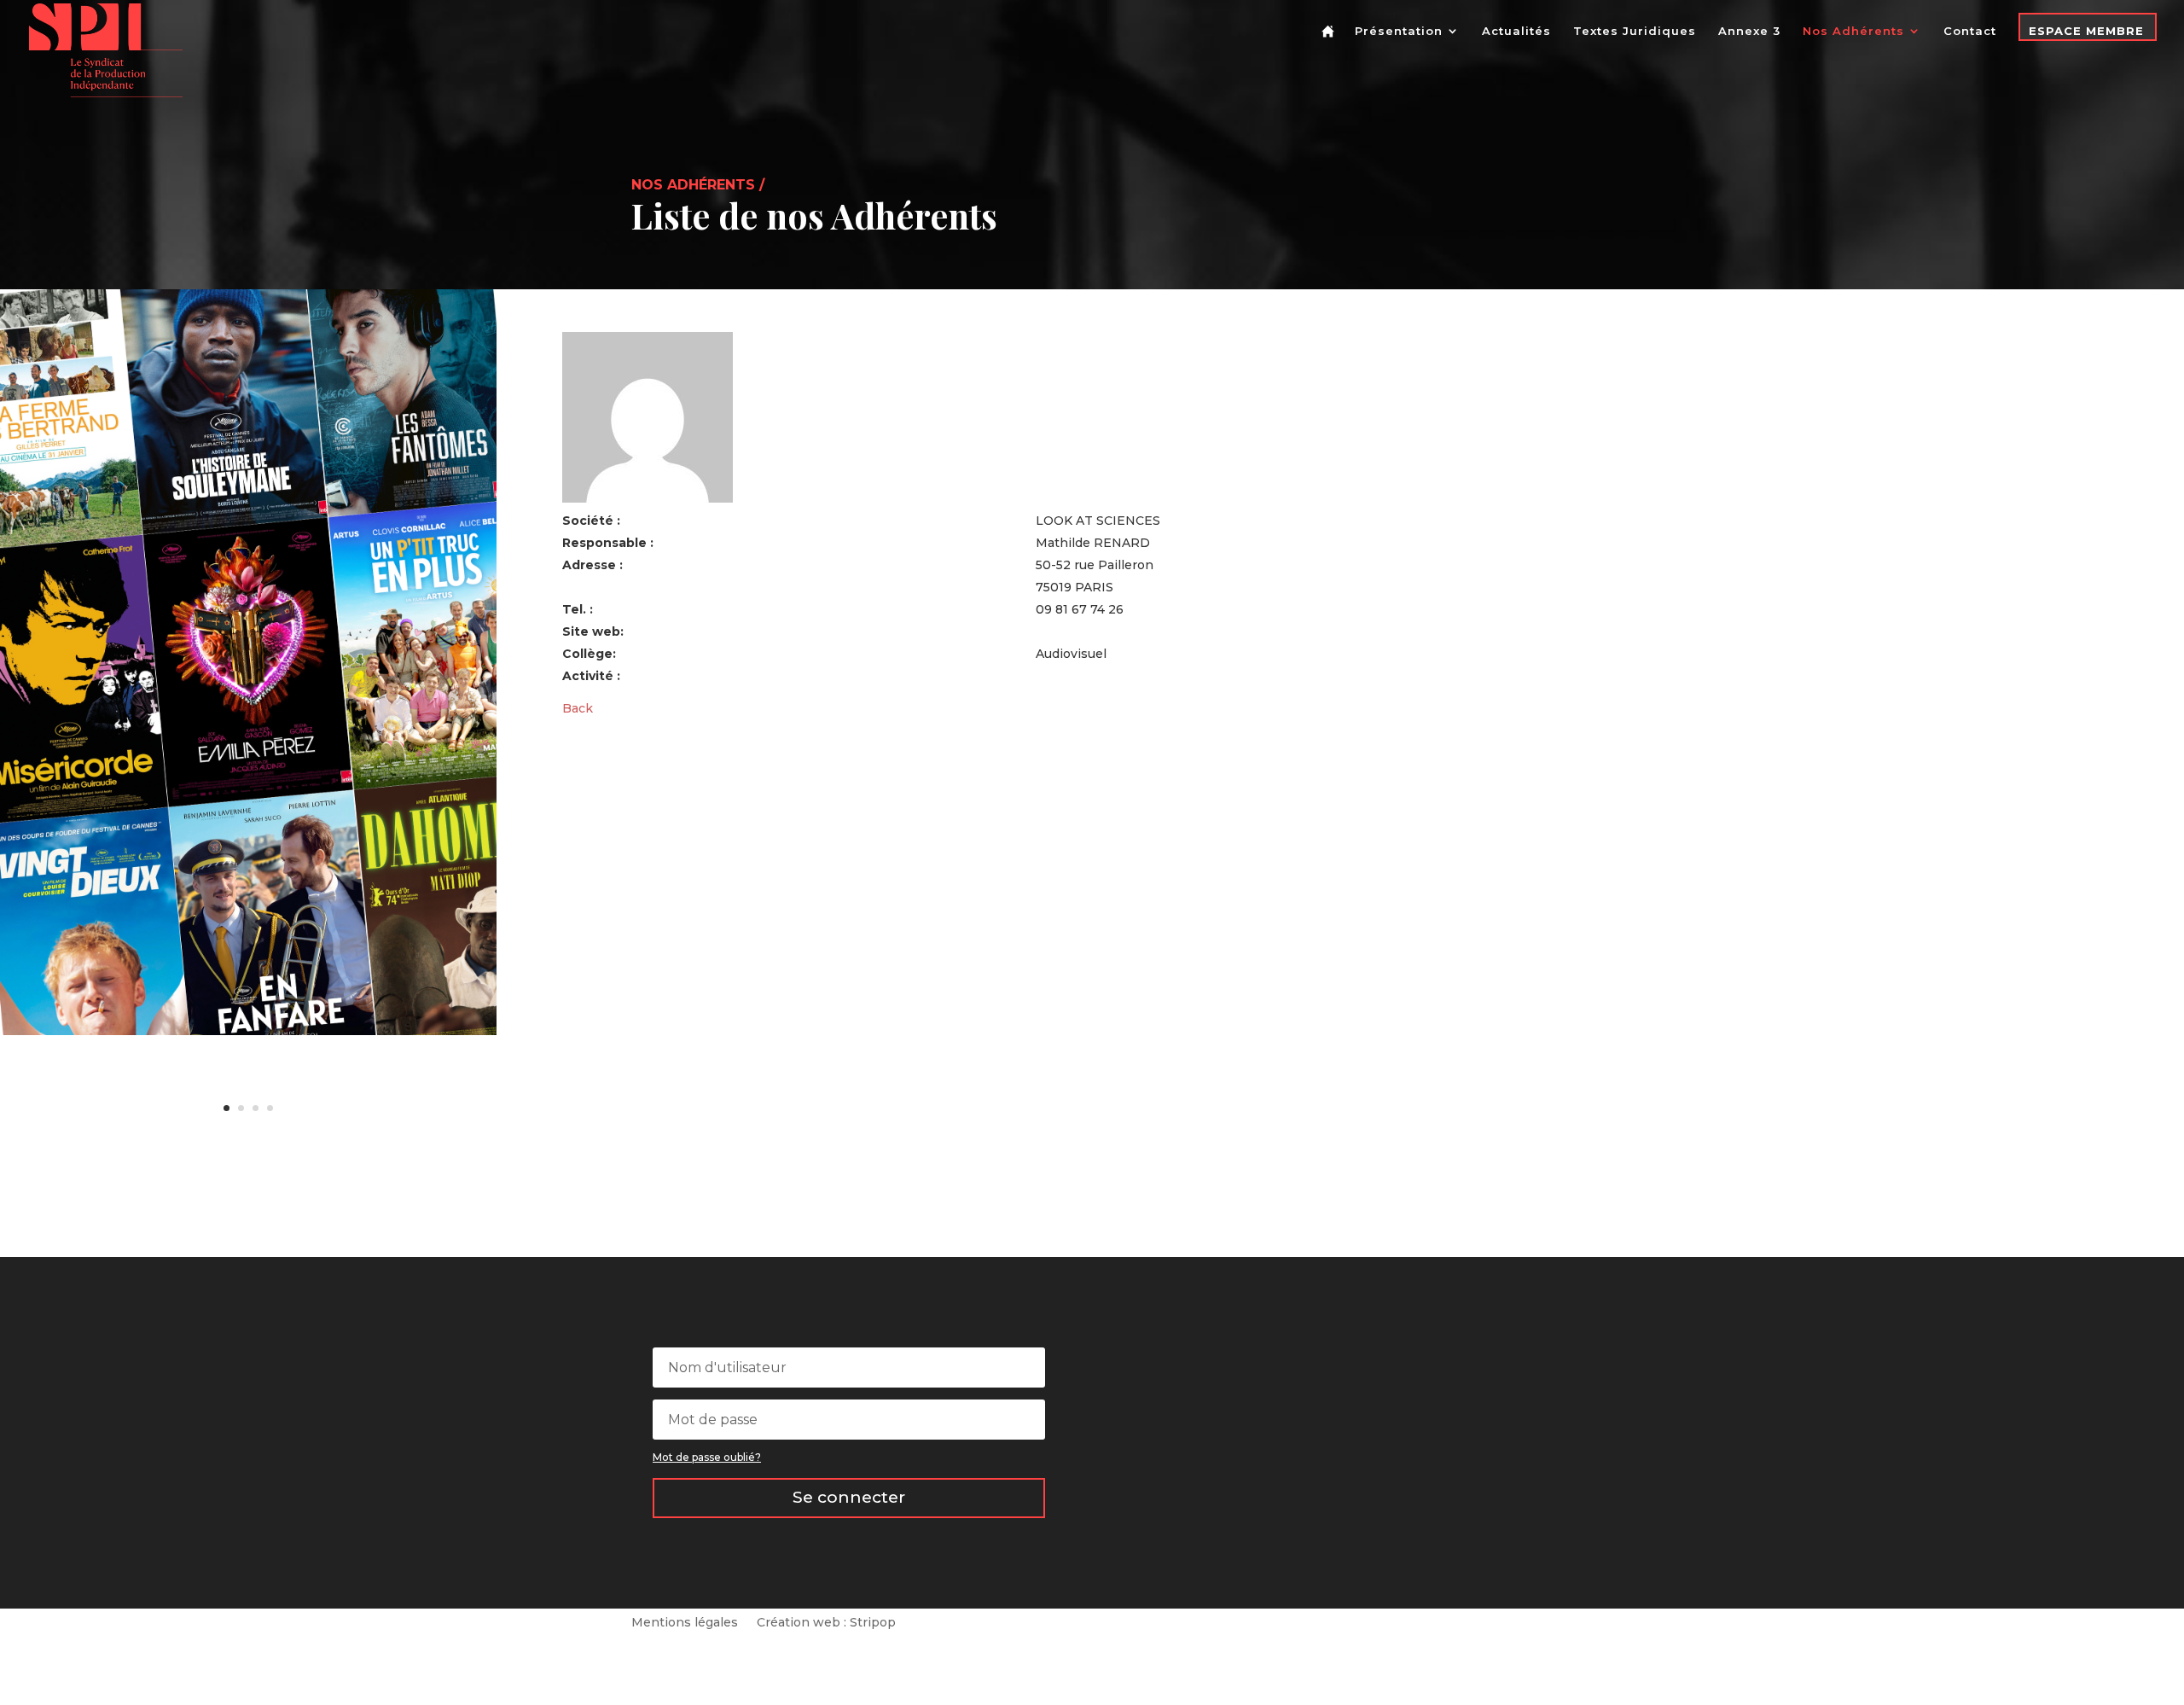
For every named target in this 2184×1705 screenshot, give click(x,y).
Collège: (589, 654)
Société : (591, 521)
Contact (1970, 31)
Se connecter (849, 1497)
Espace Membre (2086, 31)
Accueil (1331, 45)
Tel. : (578, 609)
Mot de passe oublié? (707, 1457)
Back (578, 708)
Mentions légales (685, 1623)
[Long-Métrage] (248, 1031)
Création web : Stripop (826, 1623)
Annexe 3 (1749, 31)
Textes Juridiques (1635, 31)
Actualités (1516, 31)
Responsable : (608, 543)
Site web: (593, 631)
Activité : (591, 676)
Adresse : (592, 565)
